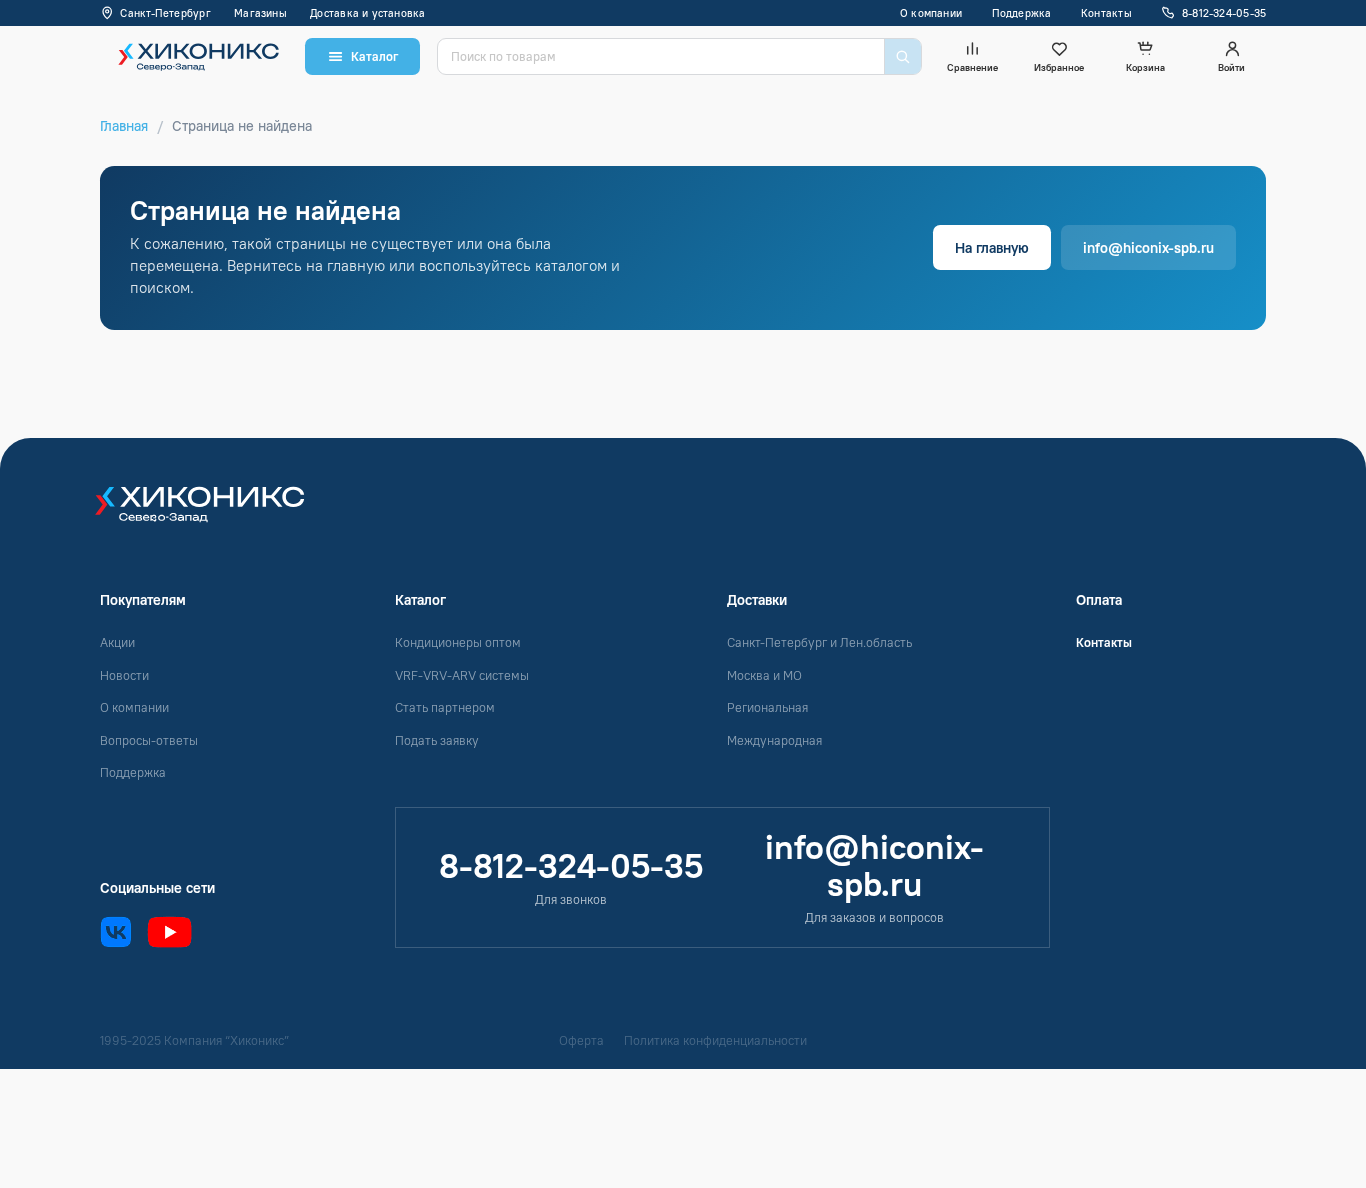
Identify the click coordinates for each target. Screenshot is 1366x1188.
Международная (774, 740)
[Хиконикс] (194, 56)
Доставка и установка (367, 13)
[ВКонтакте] (116, 932)
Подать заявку (437, 740)
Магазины (260, 13)
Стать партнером (445, 707)
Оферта (581, 1040)
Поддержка (1022, 13)
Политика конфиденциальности (715, 1040)
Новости (124, 675)
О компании (931, 13)
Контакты (1106, 13)
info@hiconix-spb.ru (1148, 248)
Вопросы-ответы (149, 740)
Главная (124, 126)
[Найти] (902, 56)
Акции (117, 642)
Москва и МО (764, 675)
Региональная (767, 707)
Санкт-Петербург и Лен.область (819, 642)
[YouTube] (170, 932)
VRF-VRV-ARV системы (462, 675)
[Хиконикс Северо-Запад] (212, 514)
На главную (992, 248)
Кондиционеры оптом (458, 642)
